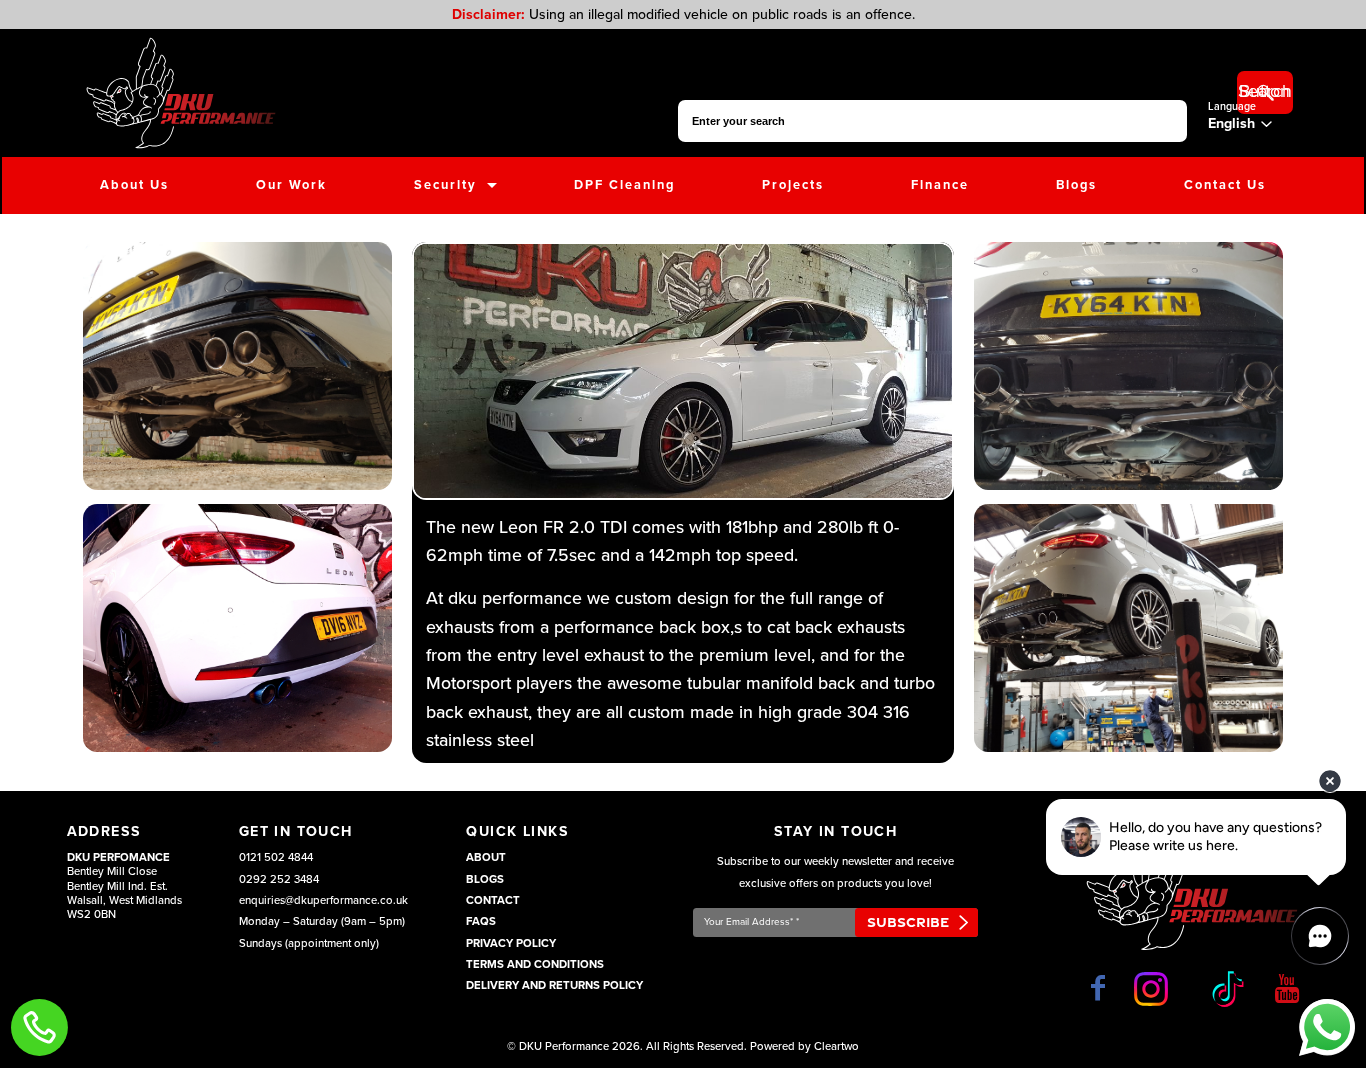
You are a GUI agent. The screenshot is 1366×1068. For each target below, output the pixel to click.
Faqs (481, 921)
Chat (1326, 1027)
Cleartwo (836, 1046)
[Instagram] (1155, 989)
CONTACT (493, 900)
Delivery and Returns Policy (554, 985)
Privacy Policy (511, 943)
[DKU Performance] (180, 93)
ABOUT (486, 857)
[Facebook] (1098, 988)
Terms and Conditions (535, 964)
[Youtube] (1287, 988)
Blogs (485, 879)
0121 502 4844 (276, 857)
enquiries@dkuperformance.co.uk (323, 900)
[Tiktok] (1225, 989)
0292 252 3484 (279, 879)
